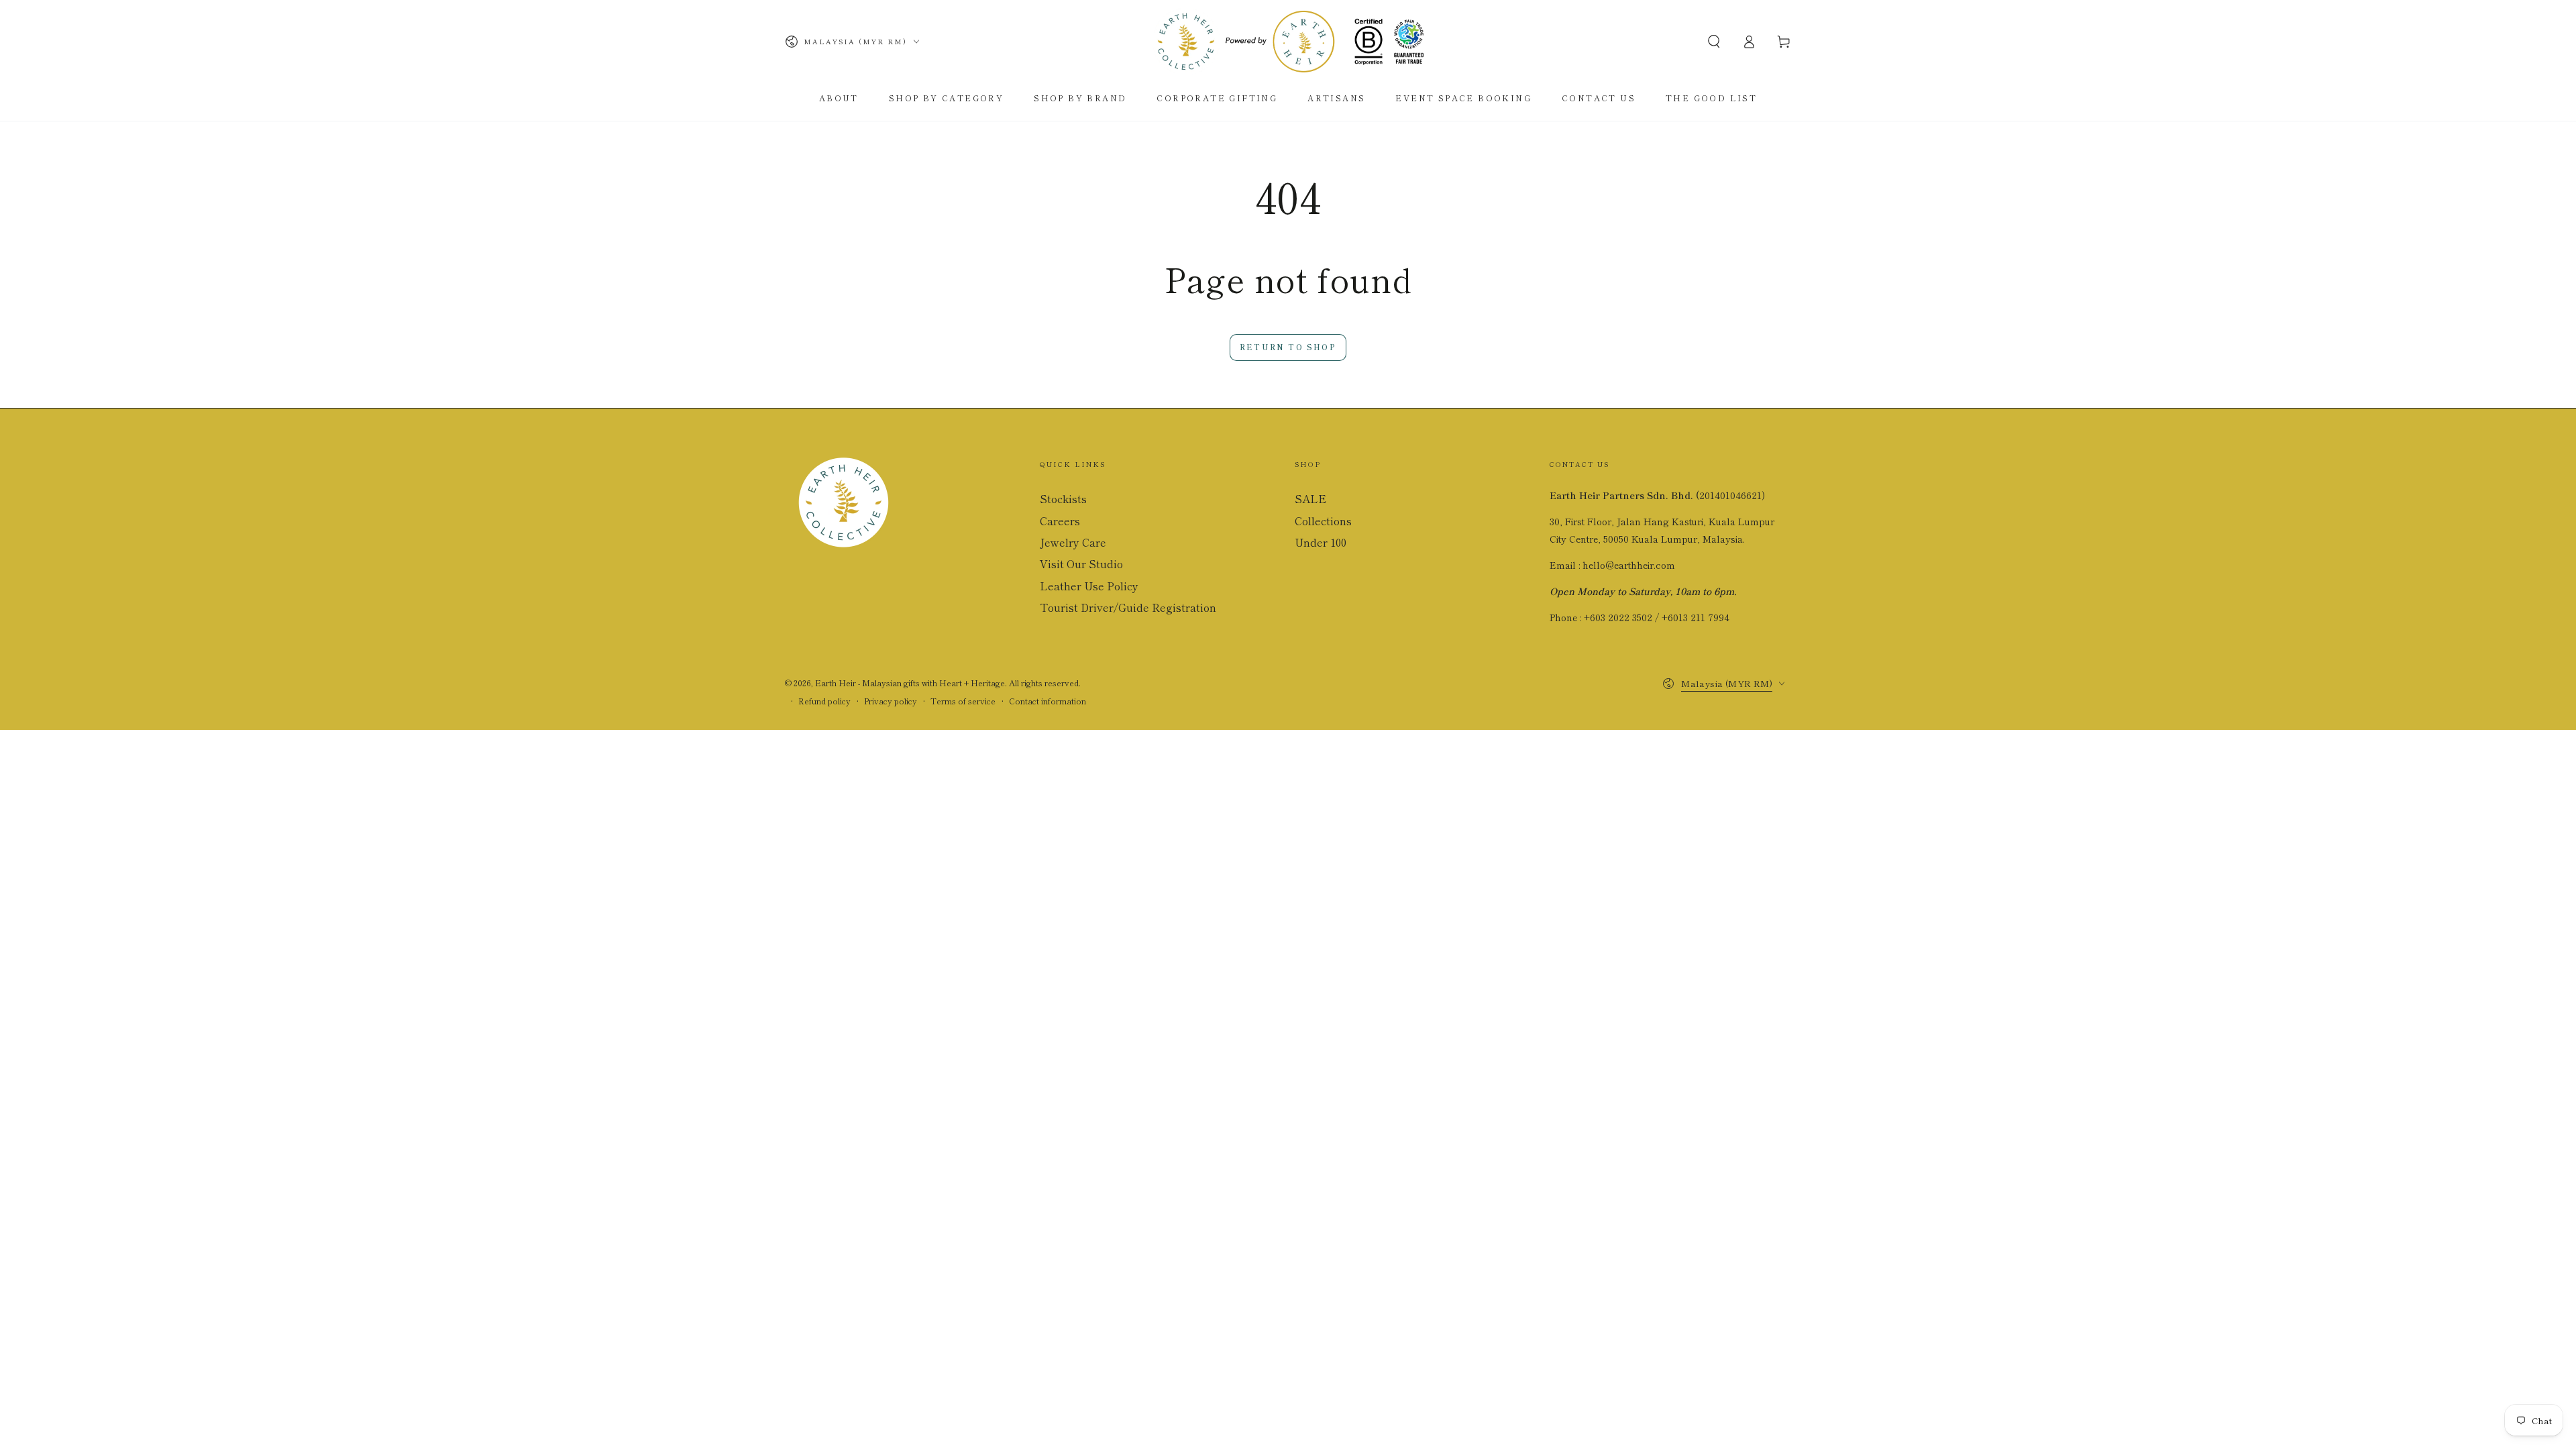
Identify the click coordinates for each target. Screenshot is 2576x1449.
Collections (1323, 521)
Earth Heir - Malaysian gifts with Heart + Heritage (910, 683)
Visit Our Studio (1081, 563)
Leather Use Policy (1089, 586)
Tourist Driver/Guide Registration (1128, 607)
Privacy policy (891, 701)
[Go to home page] (1288, 42)
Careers (1060, 521)
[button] (1714, 42)
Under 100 (1321, 542)
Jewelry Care (1073, 542)
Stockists (1063, 498)
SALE (1310, 498)
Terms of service (963, 701)
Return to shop (1288, 347)
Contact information (1048, 701)
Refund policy (824, 701)
